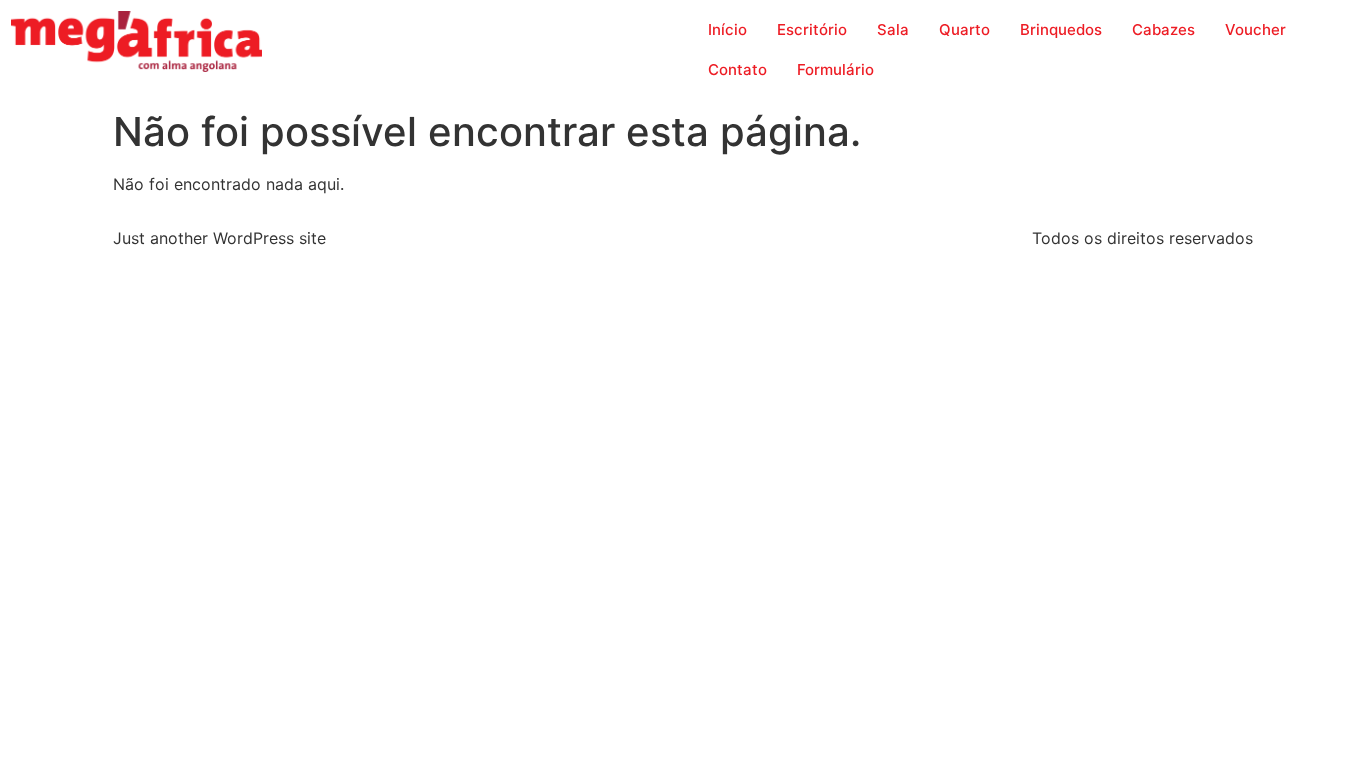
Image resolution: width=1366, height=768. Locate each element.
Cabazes (1163, 29)
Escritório (812, 29)
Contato (737, 69)
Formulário (835, 69)
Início (727, 29)
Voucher (1255, 29)
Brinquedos (1061, 29)
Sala (893, 29)
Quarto (964, 29)
